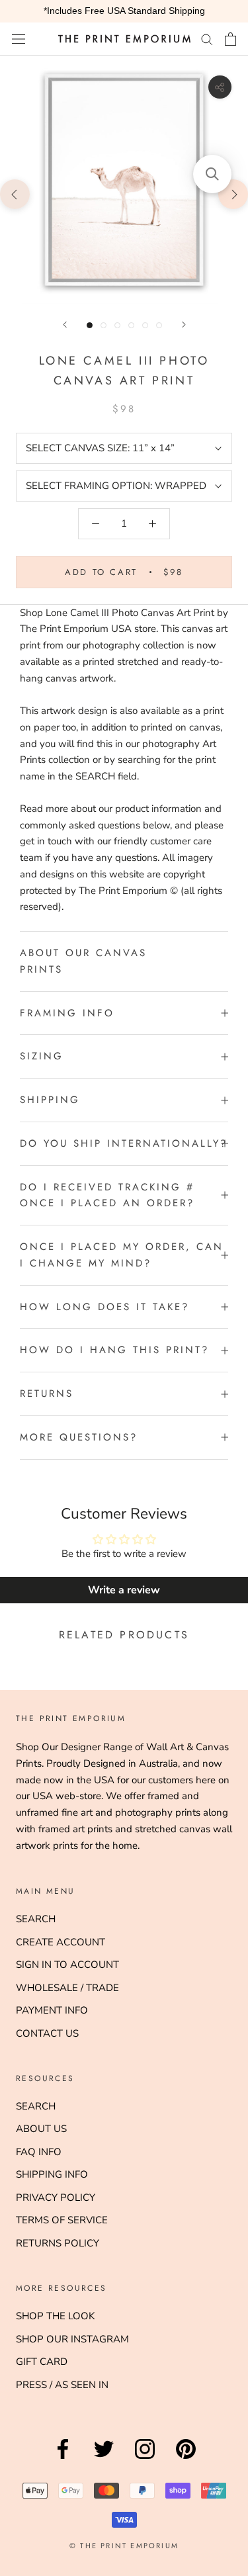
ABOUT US (41, 2129)
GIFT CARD (42, 2362)
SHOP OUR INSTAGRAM (72, 2339)
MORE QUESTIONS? (79, 1437)
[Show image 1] (90, 325)
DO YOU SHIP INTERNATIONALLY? (124, 1143)
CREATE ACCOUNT (61, 1942)
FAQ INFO (39, 2152)
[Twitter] (104, 2459)
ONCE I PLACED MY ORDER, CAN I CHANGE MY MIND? (122, 1255)
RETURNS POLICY (58, 2243)
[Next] (184, 325)
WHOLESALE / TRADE (67, 1988)
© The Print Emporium (124, 2546)
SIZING (42, 1056)
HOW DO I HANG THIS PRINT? (114, 1350)
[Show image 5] (145, 325)
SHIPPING (50, 1100)
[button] (212, 174)
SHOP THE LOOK (55, 2316)
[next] (233, 194)
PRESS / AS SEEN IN (62, 2385)
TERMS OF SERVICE (62, 2220)
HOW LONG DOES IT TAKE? (104, 1307)
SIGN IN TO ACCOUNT (67, 1965)
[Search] (207, 39)
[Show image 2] (103, 325)
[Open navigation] (19, 39)
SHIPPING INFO (52, 2174)
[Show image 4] (131, 325)
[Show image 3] (117, 325)
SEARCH (36, 1919)
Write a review (124, 1590)
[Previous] (65, 325)
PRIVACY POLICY (56, 2198)
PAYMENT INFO (52, 2010)
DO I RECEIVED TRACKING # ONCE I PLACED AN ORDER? (107, 1195)
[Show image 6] (159, 325)
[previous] (15, 194)
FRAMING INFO (67, 1013)
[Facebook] (63, 2459)
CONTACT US (47, 2033)
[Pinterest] (186, 2459)
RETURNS (47, 1394)
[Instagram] (145, 2459)
